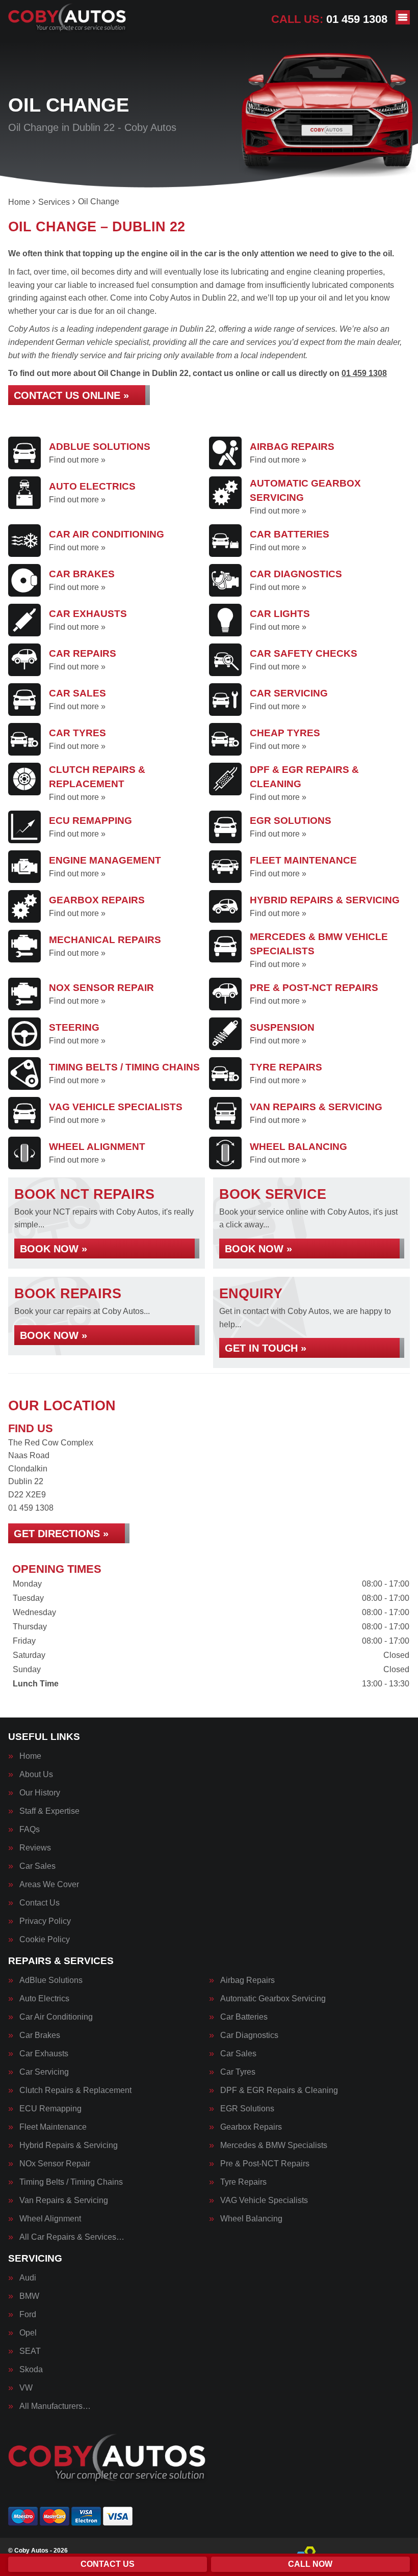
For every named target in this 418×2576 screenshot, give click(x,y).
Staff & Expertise (49, 1811)
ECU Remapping (50, 2109)
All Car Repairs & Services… (72, 2237)
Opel (28, 2333)
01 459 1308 (329, 19)
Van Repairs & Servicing (64, 2201)
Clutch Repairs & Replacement (75, 2090)
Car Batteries (244, 2017)
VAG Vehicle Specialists (264, 2201)
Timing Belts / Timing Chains (71, 2182)
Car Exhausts (44, 2054)
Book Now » (54, 1249)
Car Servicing (44, 2072)
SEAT (30, 2351)
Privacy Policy (45, 1921)
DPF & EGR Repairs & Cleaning (279, 2090)
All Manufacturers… (55, 2406)
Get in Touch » (266, 1348)
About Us (36, 1775)
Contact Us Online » (71, 395)
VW (26, 2388)
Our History (40, 1793)
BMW (29, 2296)
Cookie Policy (45, 1940)
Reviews (35, 1848)
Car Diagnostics (249, 2035)
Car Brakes (40, 2035)
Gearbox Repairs (251, 2127)
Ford (28, 2315)
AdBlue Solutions (51, 1980)
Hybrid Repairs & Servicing (69, 2145)
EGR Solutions (247, 2109)
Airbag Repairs (247, 1980)
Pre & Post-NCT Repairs (265, 2164)
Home (30, 1756)
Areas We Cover (49, 1885)
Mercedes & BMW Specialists (274, 2145)
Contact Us (40, 1903)
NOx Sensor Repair (55, 2164)
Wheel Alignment (50, 2219)
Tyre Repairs (243, 2182)
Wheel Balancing (251, 2219)
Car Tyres (238, 2072)
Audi (28, 2278)
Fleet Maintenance (53, 2127)
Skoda (31, 2370)
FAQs (30, 1830)
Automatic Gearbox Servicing (273, 1999)
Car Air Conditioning (56, 2017)
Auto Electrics (44, 1999)
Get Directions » (61, 1534)
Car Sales (37, 1866)
